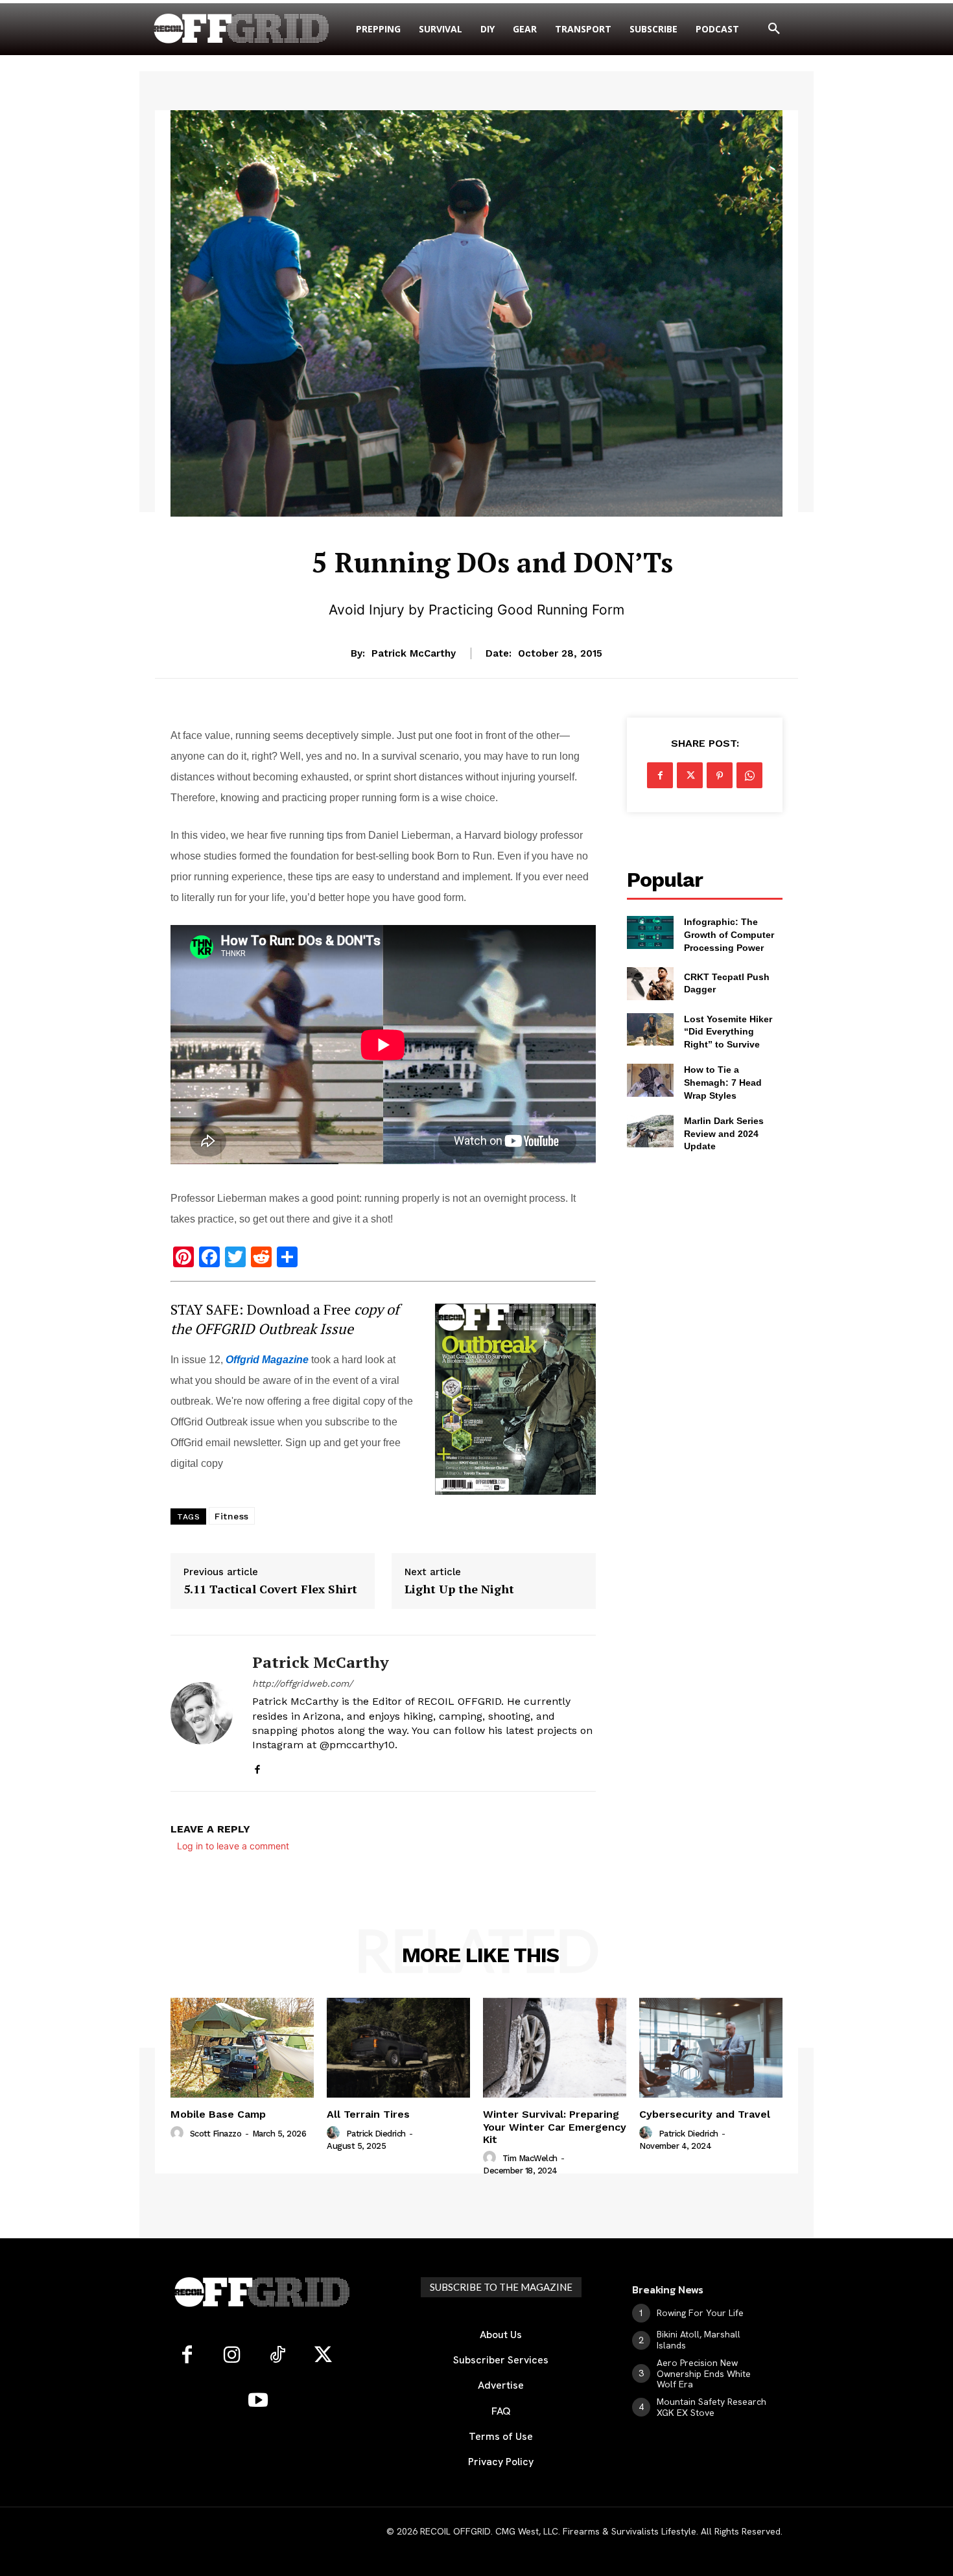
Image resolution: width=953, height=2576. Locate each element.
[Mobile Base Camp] (242, 2048)
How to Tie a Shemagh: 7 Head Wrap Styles (723, 1082)
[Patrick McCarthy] (202, 1713)
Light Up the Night (459, 1589)
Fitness (232, 1516)
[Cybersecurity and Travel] (711, 2048)
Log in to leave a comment (233, 1846)
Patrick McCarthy (414, 653)
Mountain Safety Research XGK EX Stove (712, 2407)
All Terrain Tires (368, 2114)
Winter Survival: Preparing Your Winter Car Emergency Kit (555, 2126)
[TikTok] (277, 2356)
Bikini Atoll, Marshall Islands (699, 2340)
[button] (774, 29)
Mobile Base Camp (218, 2114)
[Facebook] (257, 1767)
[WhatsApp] (749, 775)
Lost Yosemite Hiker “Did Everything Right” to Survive (728, 1032)
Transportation (492, 525)
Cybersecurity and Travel (705, 2114)
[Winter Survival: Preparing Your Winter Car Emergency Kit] (555, 2048)
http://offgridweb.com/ (302, 1683)
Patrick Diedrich (376, 2134)
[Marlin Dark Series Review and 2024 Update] (650, 1131)
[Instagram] (232, 2356)
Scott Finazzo (216, 2134)
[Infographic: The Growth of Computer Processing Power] (650, 932)
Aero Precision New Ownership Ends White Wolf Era (704, 2374)
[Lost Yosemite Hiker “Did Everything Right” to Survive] (650, 1029)
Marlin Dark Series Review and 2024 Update (724, 1133)
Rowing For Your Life (700, 2313)
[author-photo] (179, 2133)
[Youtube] (258, 2401)
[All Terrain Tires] (398, 2048)
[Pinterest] (720, 775)
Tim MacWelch (530, 2158)
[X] (690, 775)
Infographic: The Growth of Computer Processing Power (729, 934)
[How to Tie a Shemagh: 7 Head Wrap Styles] (650, 1080)
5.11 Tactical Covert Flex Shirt (270, 1589)
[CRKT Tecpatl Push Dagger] (650, 983)
